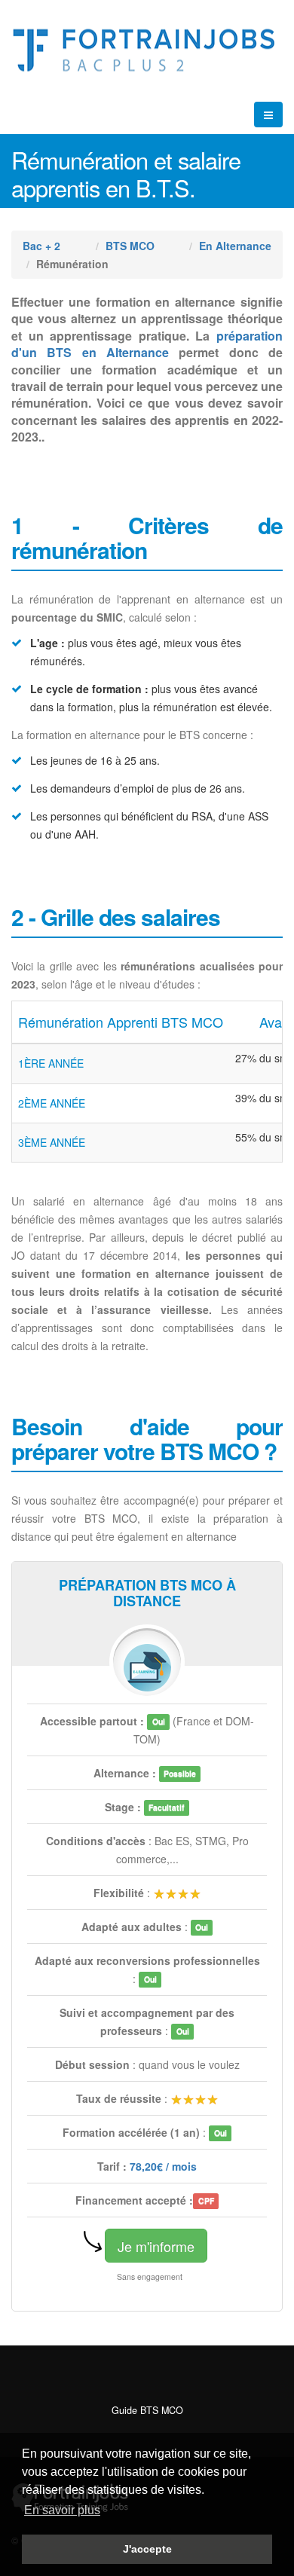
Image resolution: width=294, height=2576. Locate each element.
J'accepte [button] (147, 2549)
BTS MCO (130, 246)
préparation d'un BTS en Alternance (147, 344)
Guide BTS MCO (147, 2410)
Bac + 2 (41, 246)
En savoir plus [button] (62, 2510)
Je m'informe (156, 2246)
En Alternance (235, 246)
